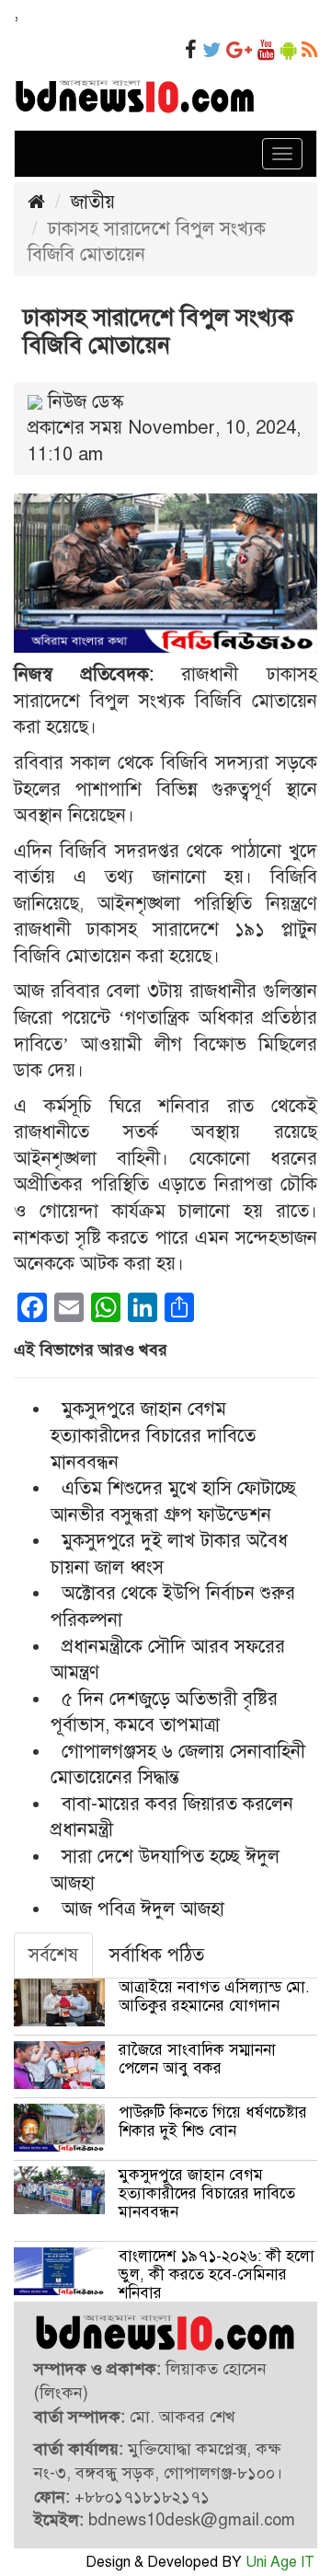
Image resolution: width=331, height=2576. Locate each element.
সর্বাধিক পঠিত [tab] (157, 1955)
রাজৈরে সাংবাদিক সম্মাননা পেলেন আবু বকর (197, 2059)
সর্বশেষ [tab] (53, 1955)
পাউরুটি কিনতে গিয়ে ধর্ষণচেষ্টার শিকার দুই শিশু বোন (213, 2122)
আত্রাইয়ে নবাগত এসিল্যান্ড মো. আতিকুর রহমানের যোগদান (214, 1996)
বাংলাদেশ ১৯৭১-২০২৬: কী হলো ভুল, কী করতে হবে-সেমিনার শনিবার (217, 2274)
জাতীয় (93, 202)
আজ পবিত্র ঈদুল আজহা (143, 1909)
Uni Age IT (280, 2562)
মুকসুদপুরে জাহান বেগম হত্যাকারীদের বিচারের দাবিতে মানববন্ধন (153, 1435)
